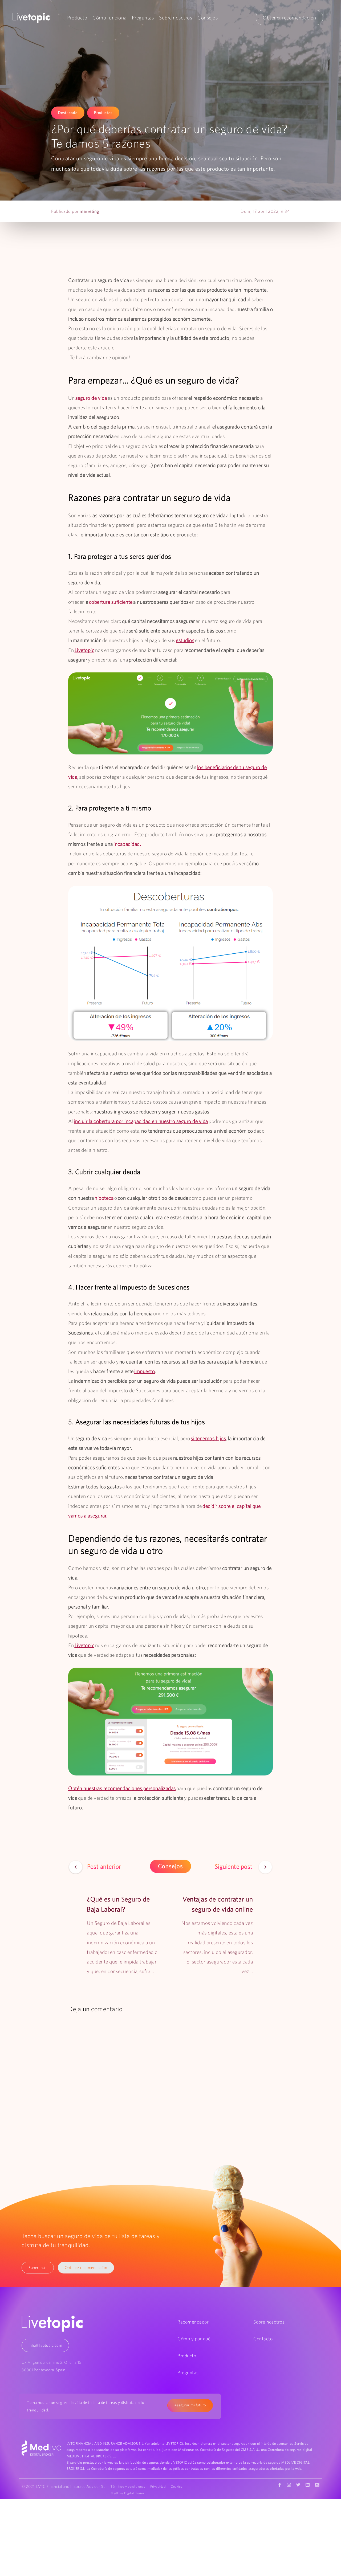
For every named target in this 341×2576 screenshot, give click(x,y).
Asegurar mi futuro (190, 2405)
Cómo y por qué (194, 2339)
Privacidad (158, 2486)
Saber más (38, 2267)
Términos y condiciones (128, 2486)
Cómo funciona (109, 18)
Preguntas (143, 18)
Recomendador (193, 2322)
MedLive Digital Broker (127, 2493)
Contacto (263, 2339)
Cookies (176, 2486)
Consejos (208, 18)
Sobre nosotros (176, 18)
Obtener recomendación (289, 18)
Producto (77, 18)
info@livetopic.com (45, 2345)
